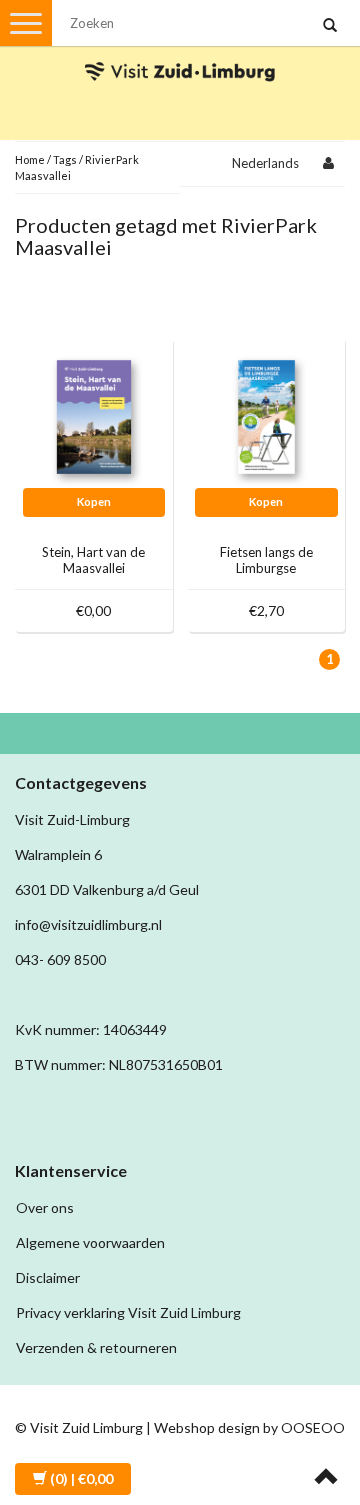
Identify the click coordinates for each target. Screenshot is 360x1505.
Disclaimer (48, 1277)
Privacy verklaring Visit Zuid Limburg (128, 1312)
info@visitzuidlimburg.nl (88, 924)
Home (30, 159)
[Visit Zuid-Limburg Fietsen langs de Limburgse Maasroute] (266, 415)
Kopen (94, 501)
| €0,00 (81, 1478)
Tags (65, 159)
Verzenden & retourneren (96, 1347)
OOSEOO (313, 1427)
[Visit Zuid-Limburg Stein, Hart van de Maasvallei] (94, 415)
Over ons (45, 1207)
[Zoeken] (330, 26)
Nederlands (265, 163)
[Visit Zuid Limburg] (180, 53)
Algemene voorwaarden (90, 1242)
